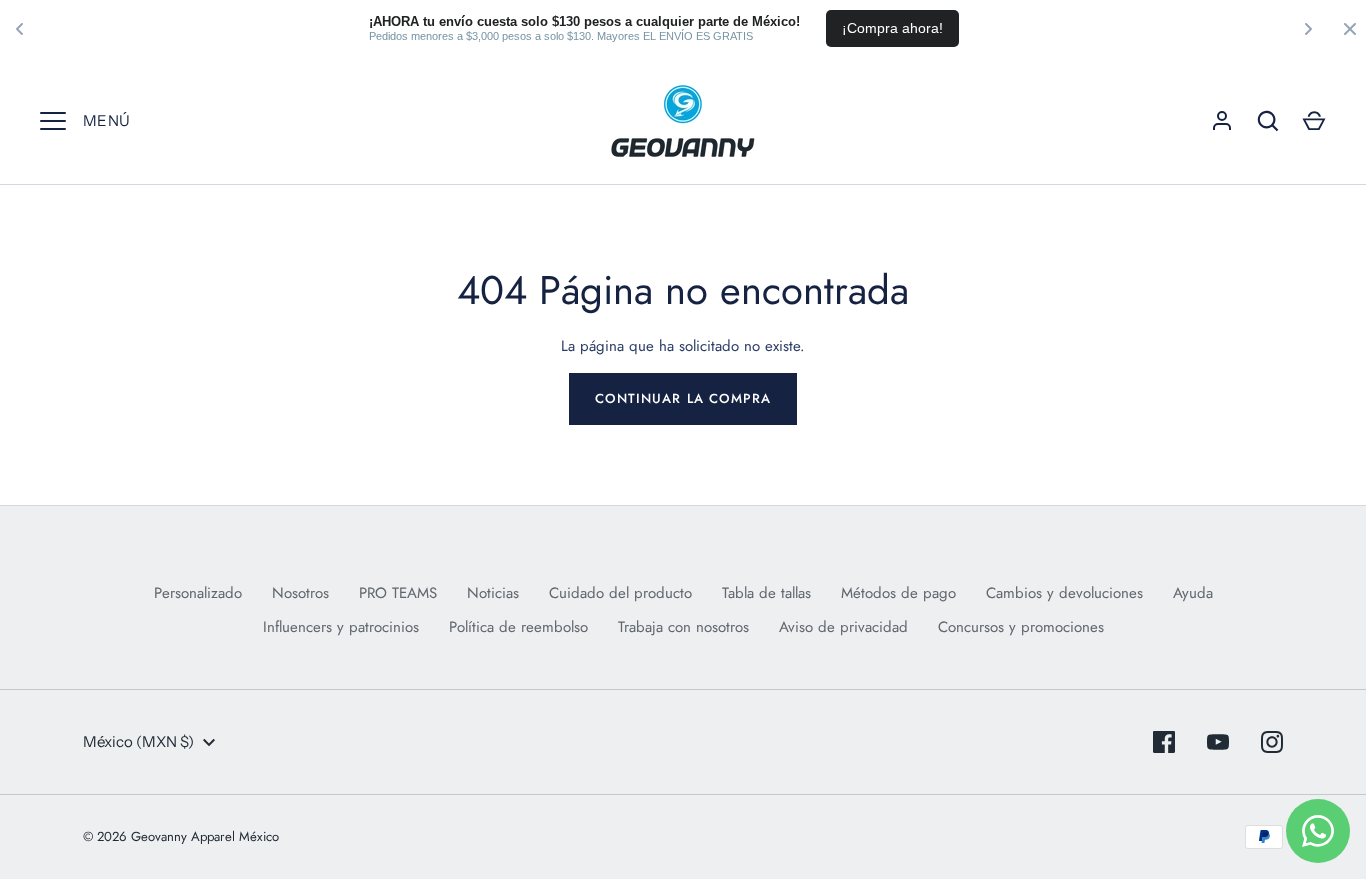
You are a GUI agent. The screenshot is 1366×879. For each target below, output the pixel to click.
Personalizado (198, 593)
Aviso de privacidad (843, 627)
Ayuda (1193, 593)
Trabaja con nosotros (683, 627)
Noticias (493, 593)
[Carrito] (1314, 121)
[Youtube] (1218, 742)
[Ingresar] (1222, 121)
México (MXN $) (138, 741)
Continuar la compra (683, 398)
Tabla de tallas (766, 593)
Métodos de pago (898, 593)
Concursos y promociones (1021, 627)
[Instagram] (1272, 742)
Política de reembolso (518, 627)
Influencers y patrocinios (341, 627)
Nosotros (300, 593)
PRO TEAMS (398, 593)
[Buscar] (1268, 121)
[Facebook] (1164, 742)
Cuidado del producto (620, 593)
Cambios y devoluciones (1064, 593)
